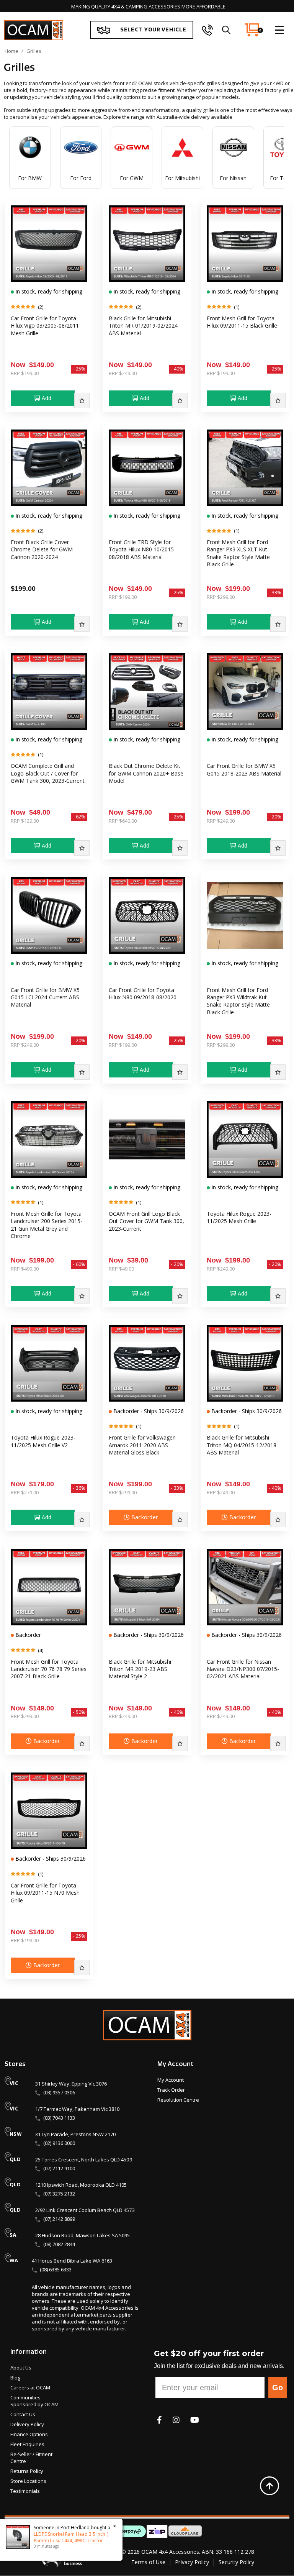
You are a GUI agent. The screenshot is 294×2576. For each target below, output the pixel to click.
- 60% (79, 1264)
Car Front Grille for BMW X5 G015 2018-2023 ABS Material (244, 769)
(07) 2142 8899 (59, 2219)
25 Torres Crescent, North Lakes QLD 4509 (84, 2160)
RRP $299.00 (221, 597)
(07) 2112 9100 (59, 2168)
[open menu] (279, 30)
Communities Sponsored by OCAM (34, 2401)
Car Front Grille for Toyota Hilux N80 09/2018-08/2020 (143, 994)
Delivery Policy (27, 2424)
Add (47, 398)
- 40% (177, 369)
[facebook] (159, 2420)
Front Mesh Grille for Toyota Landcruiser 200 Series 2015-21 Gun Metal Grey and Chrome (47, 1225)
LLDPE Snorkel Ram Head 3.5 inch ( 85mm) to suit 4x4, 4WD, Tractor (71, 2537)
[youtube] (195, 2420)
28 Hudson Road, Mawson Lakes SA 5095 (82, 2235)
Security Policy (236, 2562)
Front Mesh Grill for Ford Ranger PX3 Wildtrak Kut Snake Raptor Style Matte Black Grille (238, 1001)
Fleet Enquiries (27, 2444)
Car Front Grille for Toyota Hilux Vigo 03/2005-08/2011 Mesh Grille (45, 326)
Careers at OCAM (30, 2387)
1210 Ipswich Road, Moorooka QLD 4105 (81, 2185)
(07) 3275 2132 (59, 2194)
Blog (15, 2378)
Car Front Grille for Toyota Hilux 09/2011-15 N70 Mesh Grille (45, 1893)
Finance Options (29, 2434)
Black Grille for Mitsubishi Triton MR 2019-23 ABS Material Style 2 (140, 1669)
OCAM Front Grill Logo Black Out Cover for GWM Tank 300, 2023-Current (146, 1221)
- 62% (79, 817)
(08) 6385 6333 (56, 2269)
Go (278, 2387)
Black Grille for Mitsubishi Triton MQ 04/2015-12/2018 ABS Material (242, 1445)
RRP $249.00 (123, 373)
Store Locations (28, 2481)
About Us (21, 2368)
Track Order (171, 2090)
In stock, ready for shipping (48, 291)
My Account (171, 2080)
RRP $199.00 (25, 373)
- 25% (79, 369)
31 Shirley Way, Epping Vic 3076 (71, 2084)
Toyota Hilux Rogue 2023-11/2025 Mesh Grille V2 (43, 1441)
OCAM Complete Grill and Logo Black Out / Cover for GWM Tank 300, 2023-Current (48, 773)
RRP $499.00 (25, 1269)
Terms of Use (148, 2562)
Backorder (145, 1517)
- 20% (275, 817)
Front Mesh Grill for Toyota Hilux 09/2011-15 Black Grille (242, 322)
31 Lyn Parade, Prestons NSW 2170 (75, 2134)
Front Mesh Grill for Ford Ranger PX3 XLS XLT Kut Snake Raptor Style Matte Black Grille (238, 553)
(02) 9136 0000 (59, 2143)
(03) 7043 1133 (59, 2118)
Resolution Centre (178, 2100)
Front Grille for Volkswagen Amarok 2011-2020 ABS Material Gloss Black (142, 1445)
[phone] (207, 30)
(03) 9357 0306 (59, 2092)
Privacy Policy (192, 2562)
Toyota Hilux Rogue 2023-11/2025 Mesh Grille (239, 1217)
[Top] (269, 2486)
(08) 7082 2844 (59, 2244)
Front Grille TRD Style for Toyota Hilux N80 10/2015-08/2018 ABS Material (142, 549)
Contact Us (23, 2414)
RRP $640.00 (123, 821)
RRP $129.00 (25, 821)
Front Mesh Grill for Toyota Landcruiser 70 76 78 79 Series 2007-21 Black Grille (49, 1669)
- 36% (79, 1488)
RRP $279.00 (25, 1492)
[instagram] (176, 2420)
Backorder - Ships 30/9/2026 (148, 1411)
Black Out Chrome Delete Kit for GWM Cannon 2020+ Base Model (146, 773)
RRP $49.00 (121, 1269)
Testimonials (25, 2491)
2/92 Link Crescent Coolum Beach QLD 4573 (85, 2210)
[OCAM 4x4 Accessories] (33, 30)
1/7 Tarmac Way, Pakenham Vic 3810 (77, 2109)
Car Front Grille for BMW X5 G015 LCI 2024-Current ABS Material (45, 997)
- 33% (275, 593)
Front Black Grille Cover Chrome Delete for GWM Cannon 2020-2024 (42, 549)
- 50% (79, 1712)
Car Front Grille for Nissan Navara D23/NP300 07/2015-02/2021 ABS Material (243, 1669)
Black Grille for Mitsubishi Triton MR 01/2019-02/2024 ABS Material (143, 326)
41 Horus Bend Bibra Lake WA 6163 (72, 2261)
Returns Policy (27, 2471)
